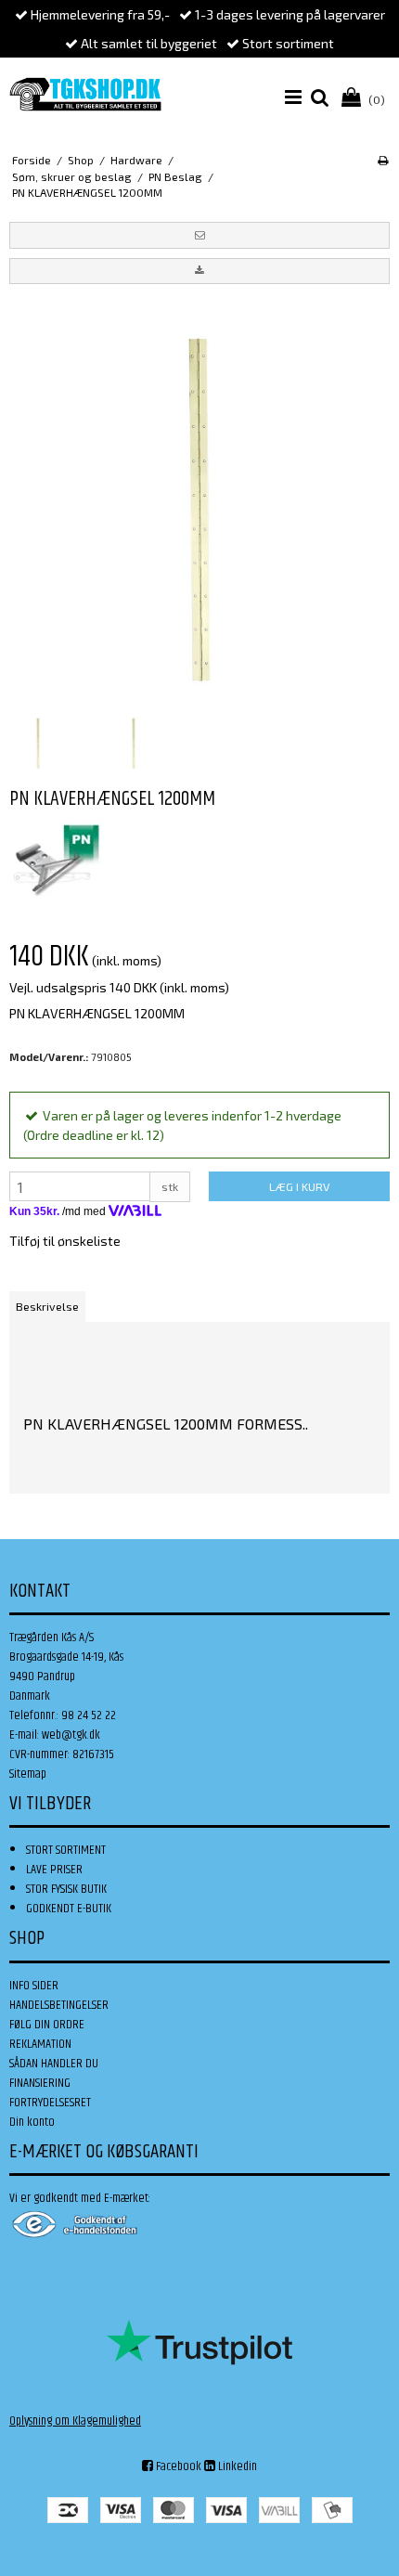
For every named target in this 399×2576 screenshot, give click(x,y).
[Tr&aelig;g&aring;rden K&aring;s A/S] (85, 94)
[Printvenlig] (383, 160)
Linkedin (236, 2466)
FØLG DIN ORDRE (47, 2025)
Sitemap (28, 1774)
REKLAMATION (40, 2044)
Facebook (177, 2466)
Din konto (32, 2122)
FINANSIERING (40, 2083)
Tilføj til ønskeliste (65, 1241)
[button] (199, 235)
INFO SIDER (34, 1986)
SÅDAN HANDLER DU (54, 2064)
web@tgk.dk (71, 1735)
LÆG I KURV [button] (299, 1186)
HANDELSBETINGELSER (59, 2005)
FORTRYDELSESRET (50, 2103)
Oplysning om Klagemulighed (75, 2421)
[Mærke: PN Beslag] (56, 860)
